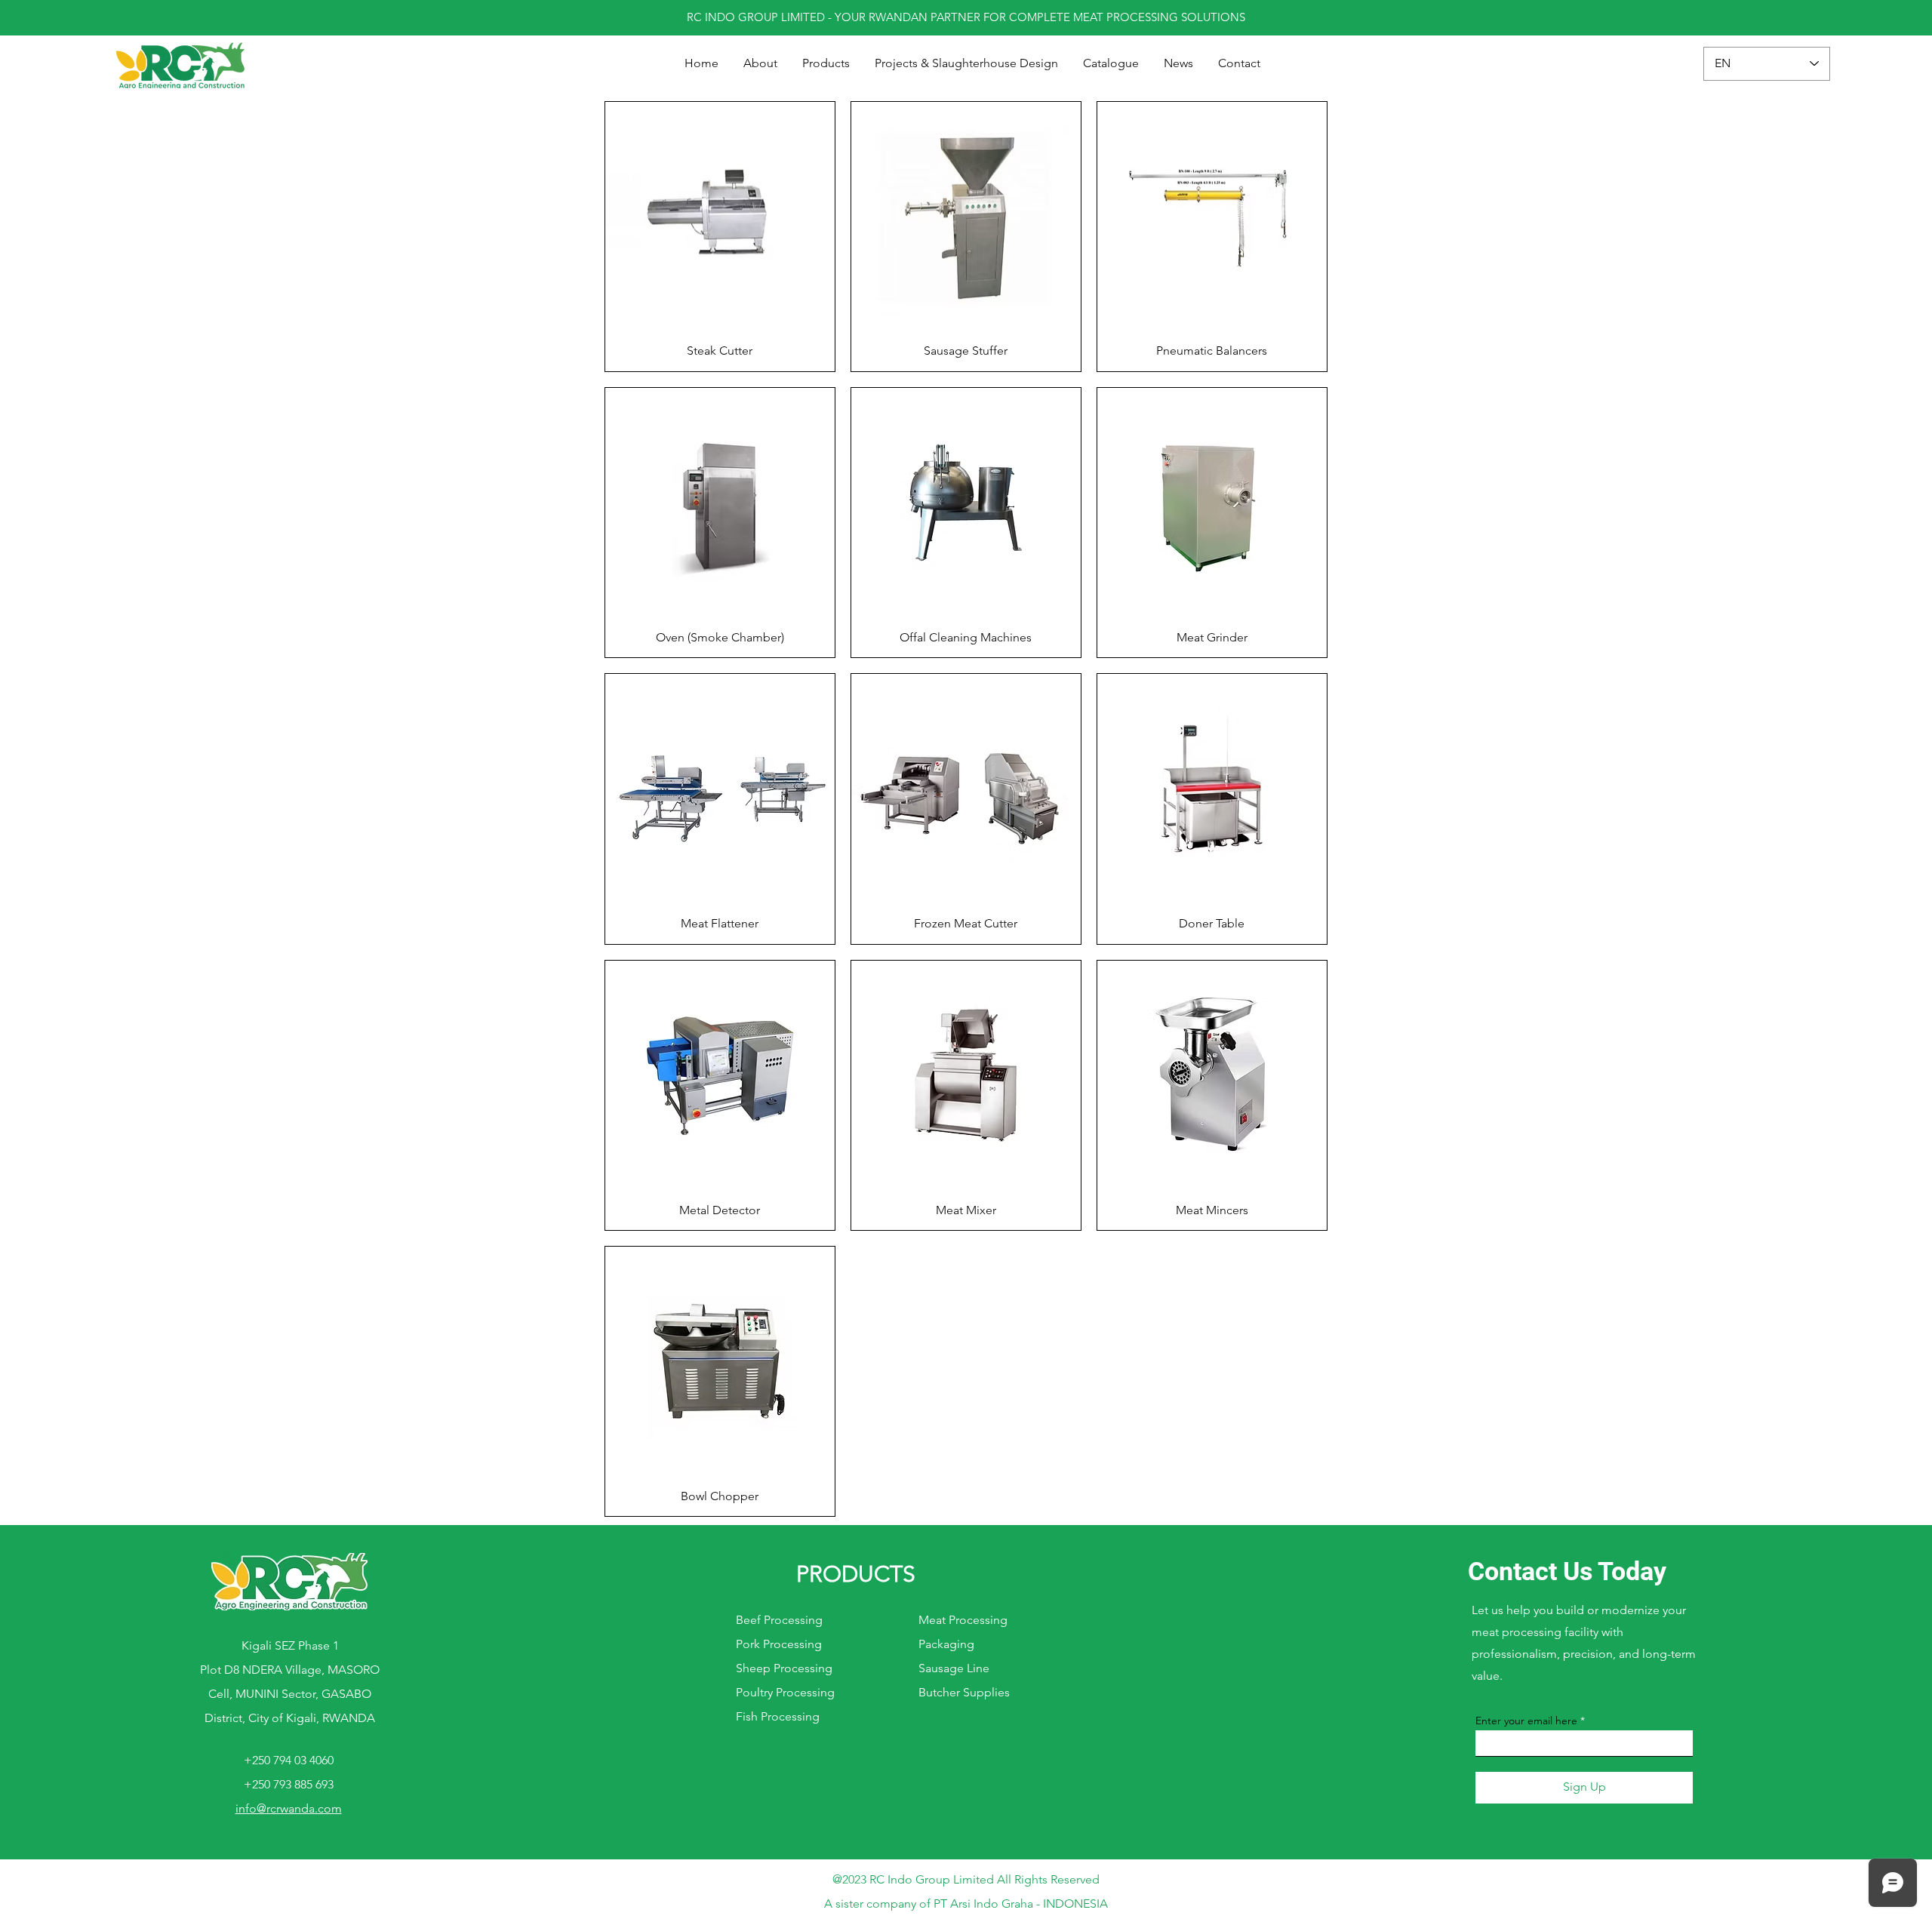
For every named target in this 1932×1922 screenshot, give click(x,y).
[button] (826, 63)
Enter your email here (1526, 1721)
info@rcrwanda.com (289, 1808)
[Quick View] (720, 217)
